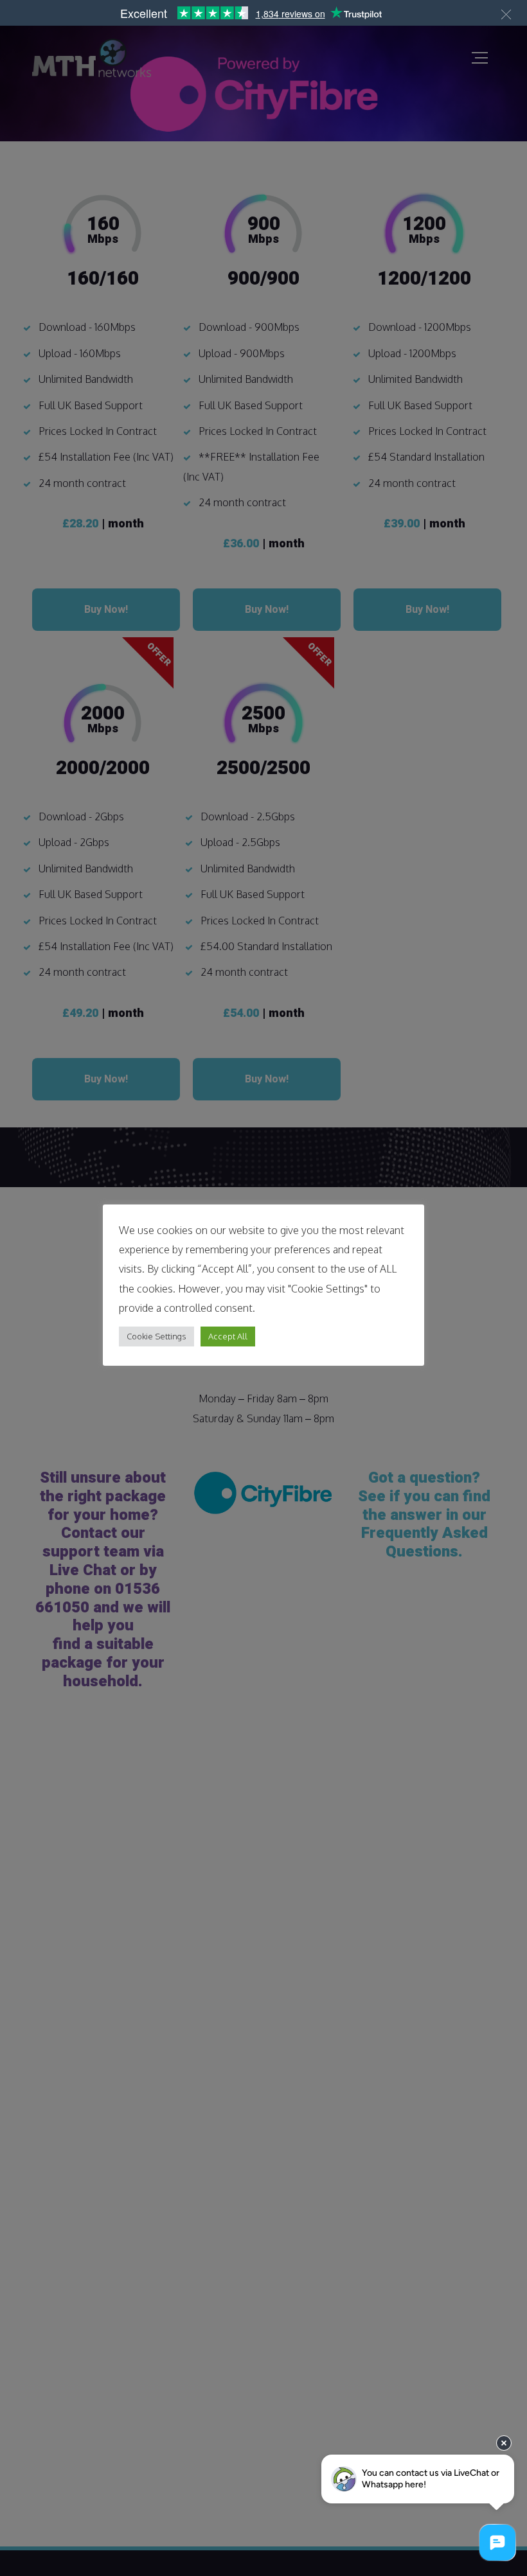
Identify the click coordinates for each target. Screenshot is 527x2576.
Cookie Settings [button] (156, 1336)
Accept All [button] (228, 1336)
